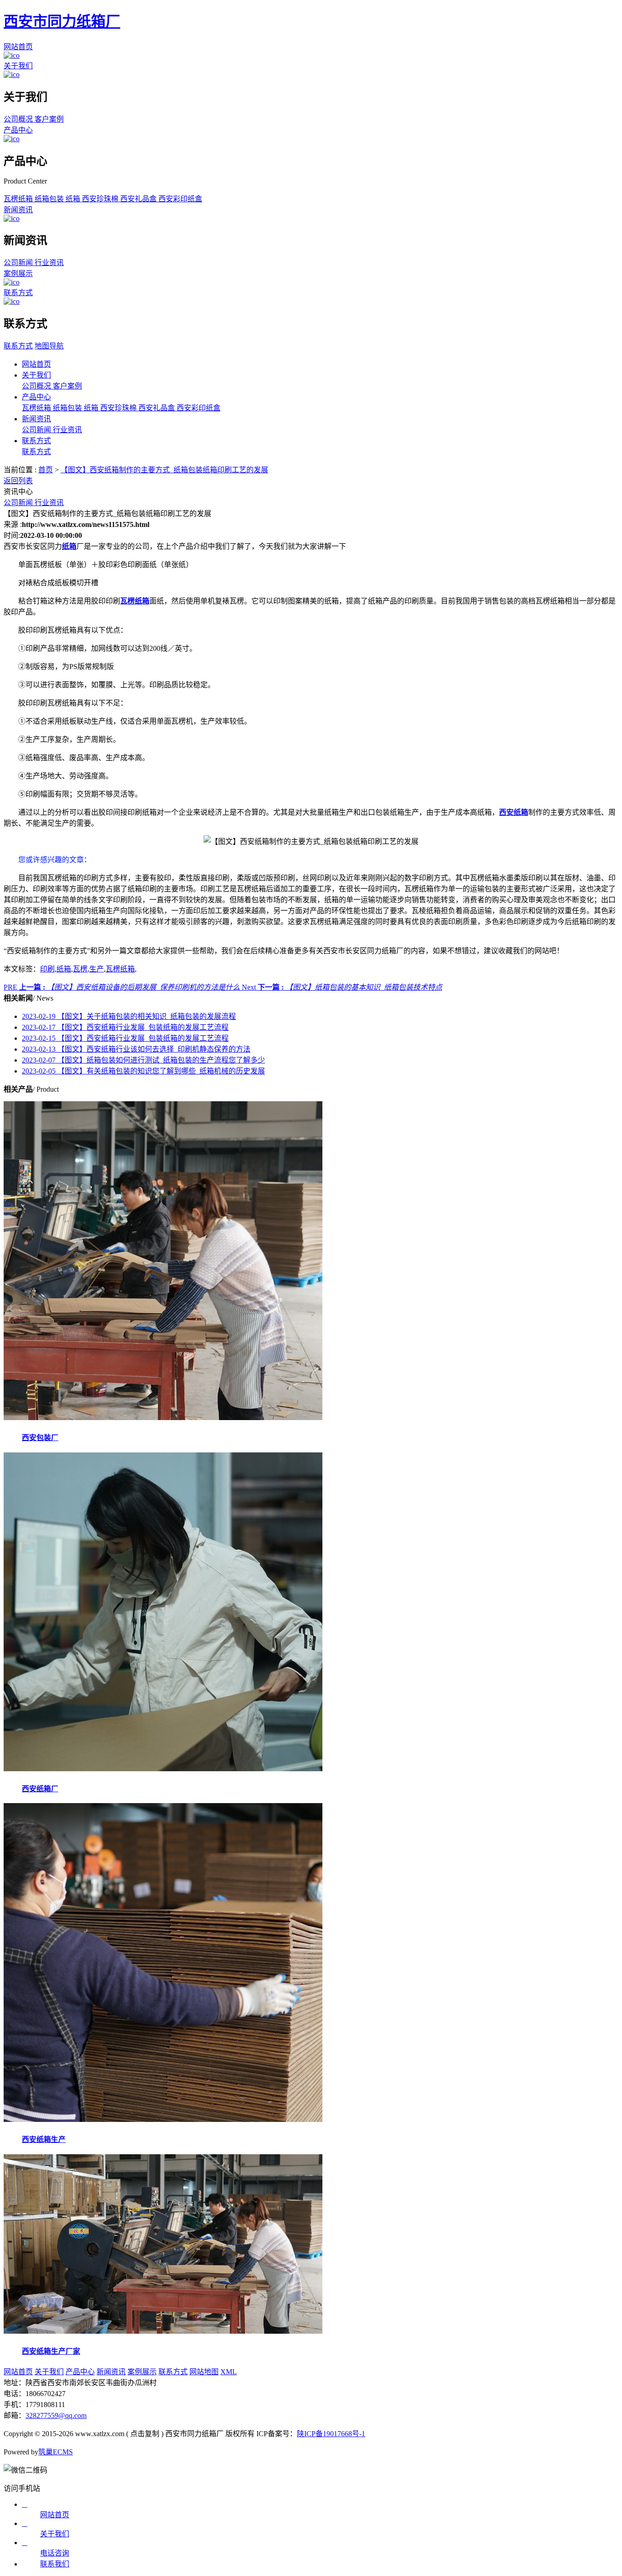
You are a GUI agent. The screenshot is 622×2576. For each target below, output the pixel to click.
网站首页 (18, 47)
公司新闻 (19, 263)
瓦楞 (80, 969)
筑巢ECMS (56, 2452)
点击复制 (145, 2434)
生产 (97, 969)
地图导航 (49, 346)
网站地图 (204, 2372)
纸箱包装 (50, 199)
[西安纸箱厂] (163, 1769)
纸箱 (74, 199)
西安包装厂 (40, 1438)
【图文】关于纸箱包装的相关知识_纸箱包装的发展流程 (129, 1016)
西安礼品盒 (139, 199)
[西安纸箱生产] (163, 2119)
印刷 (47, 969)
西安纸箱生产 (44, 2139)
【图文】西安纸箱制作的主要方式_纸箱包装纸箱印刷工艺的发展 (164, 470)
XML (229, 2372)
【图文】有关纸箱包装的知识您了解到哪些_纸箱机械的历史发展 (143, 1071)
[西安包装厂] (163, 1418)
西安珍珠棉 (101, 199)
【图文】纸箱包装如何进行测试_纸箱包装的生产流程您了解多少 (143, 1060)
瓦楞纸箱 (19, 199)
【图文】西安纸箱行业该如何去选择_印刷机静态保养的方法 (136, 1049)
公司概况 (19, 119)
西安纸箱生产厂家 (51, 2351)
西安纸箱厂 (40, 1789)
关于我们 (18, 66)
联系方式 (18, 293)
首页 (46, 470)
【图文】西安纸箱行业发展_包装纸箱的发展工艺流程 (125, 1027)
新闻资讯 (18, 210)
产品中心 (18, 130)
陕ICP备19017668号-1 (331, 2434)
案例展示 (18, 273)
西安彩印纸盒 (180, 199)
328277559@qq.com (56, 2415)
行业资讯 (49, 263)
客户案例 (49, 119)
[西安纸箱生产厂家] (163, 2331)
